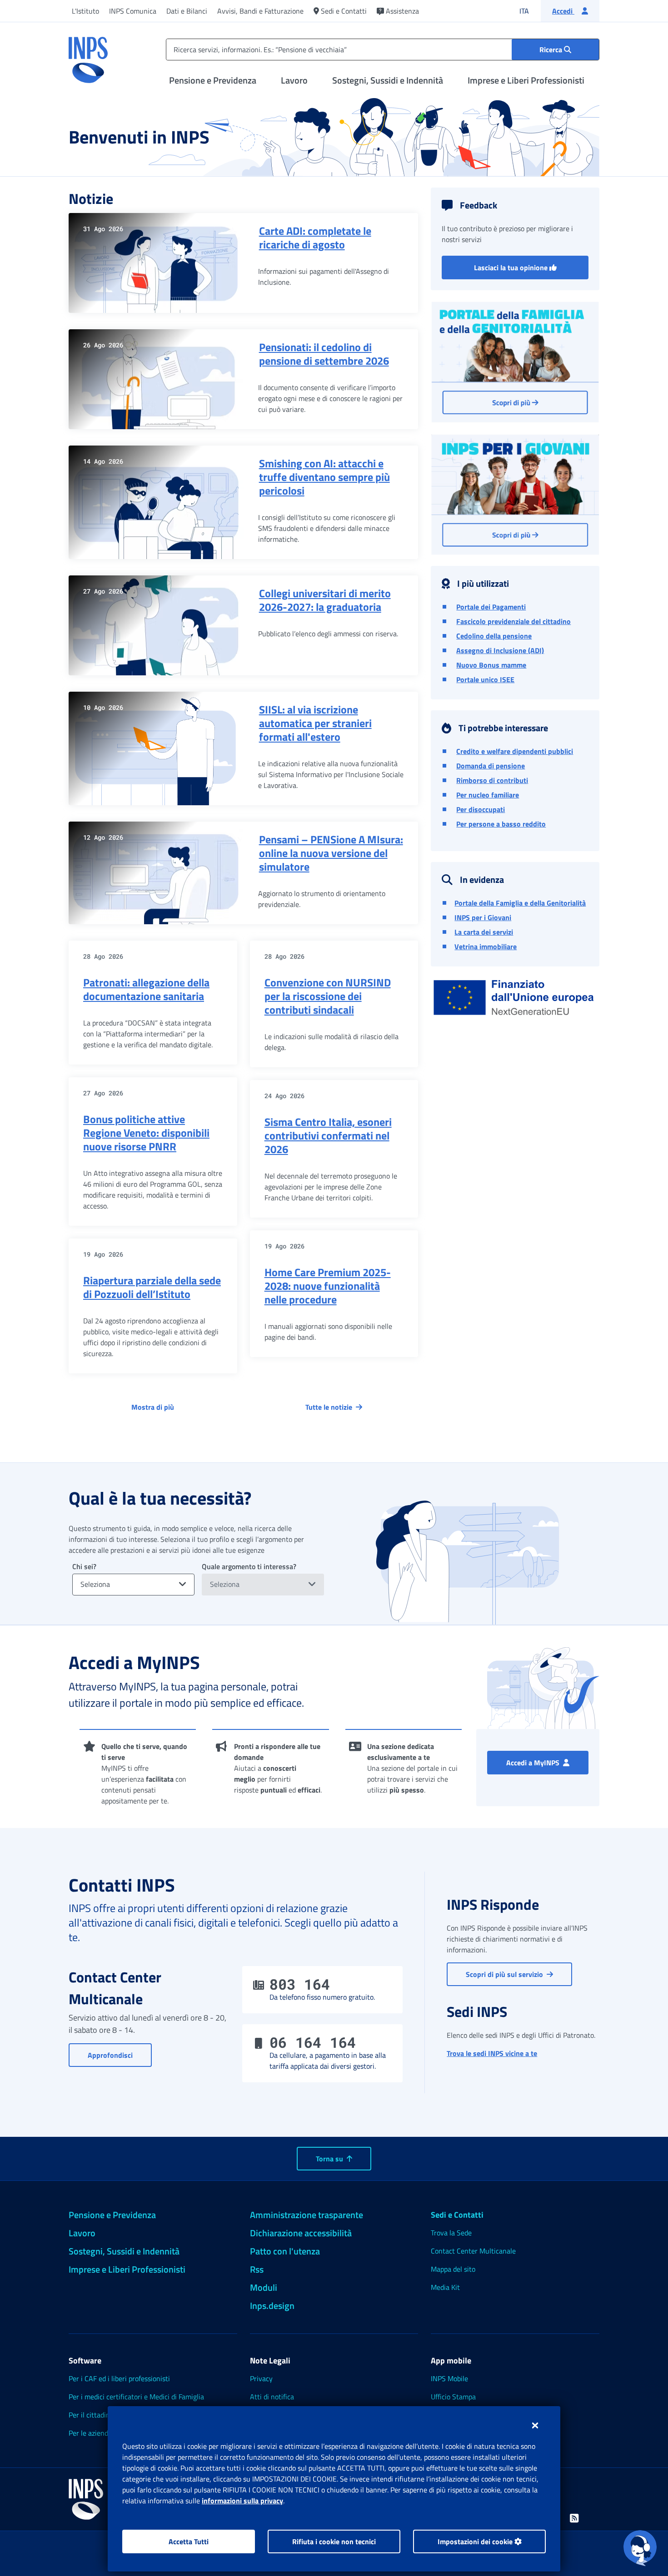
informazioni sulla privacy (242, 2501)
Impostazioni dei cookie (476, 2541)
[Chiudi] (535, 2425)
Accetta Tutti (189, 2541)
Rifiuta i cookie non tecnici (334, 2541)
